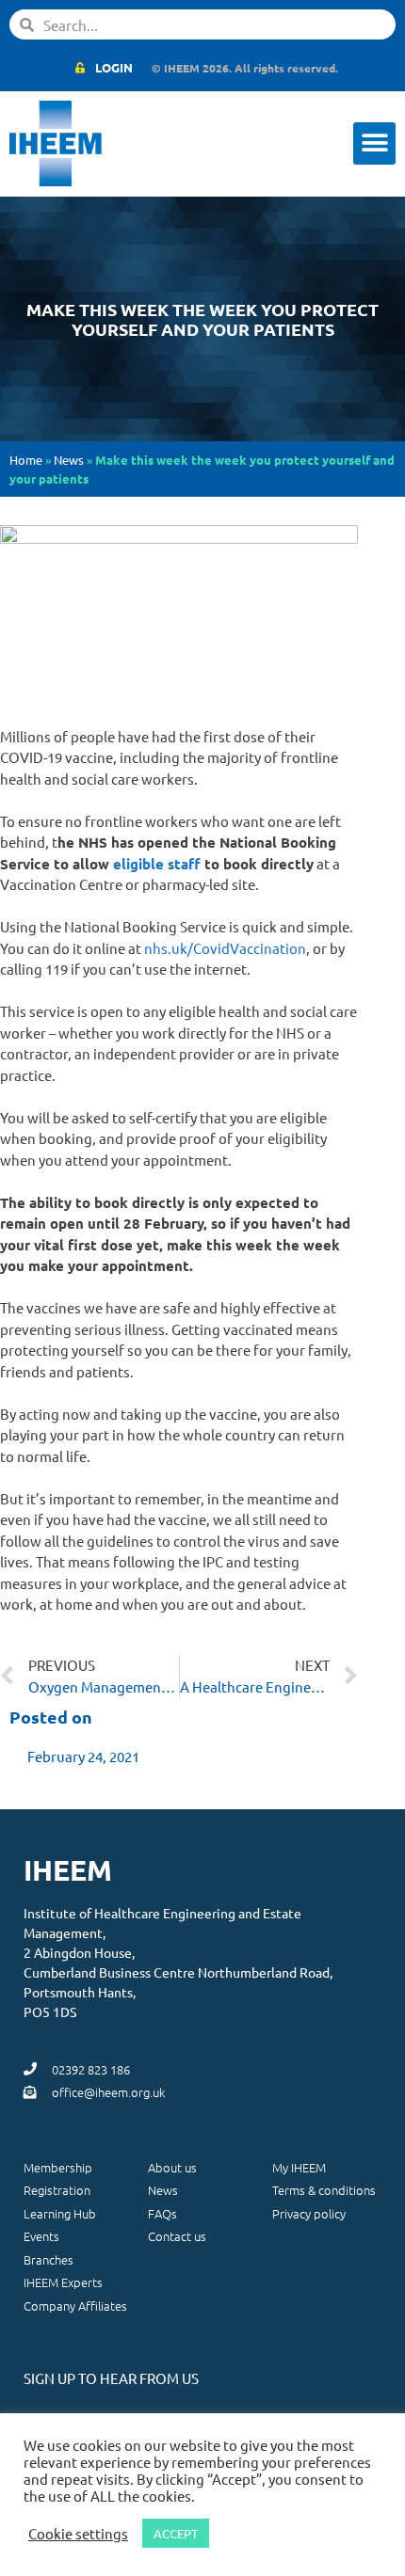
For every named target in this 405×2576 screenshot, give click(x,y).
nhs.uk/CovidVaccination (225, 948)
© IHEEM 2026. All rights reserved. (245, 68)
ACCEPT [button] (176, 2533)
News (69, 460)
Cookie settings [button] (78, 2534)
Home (26, 460)
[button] (374, 143)
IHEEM (68, 1870)
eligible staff (157, 864)
